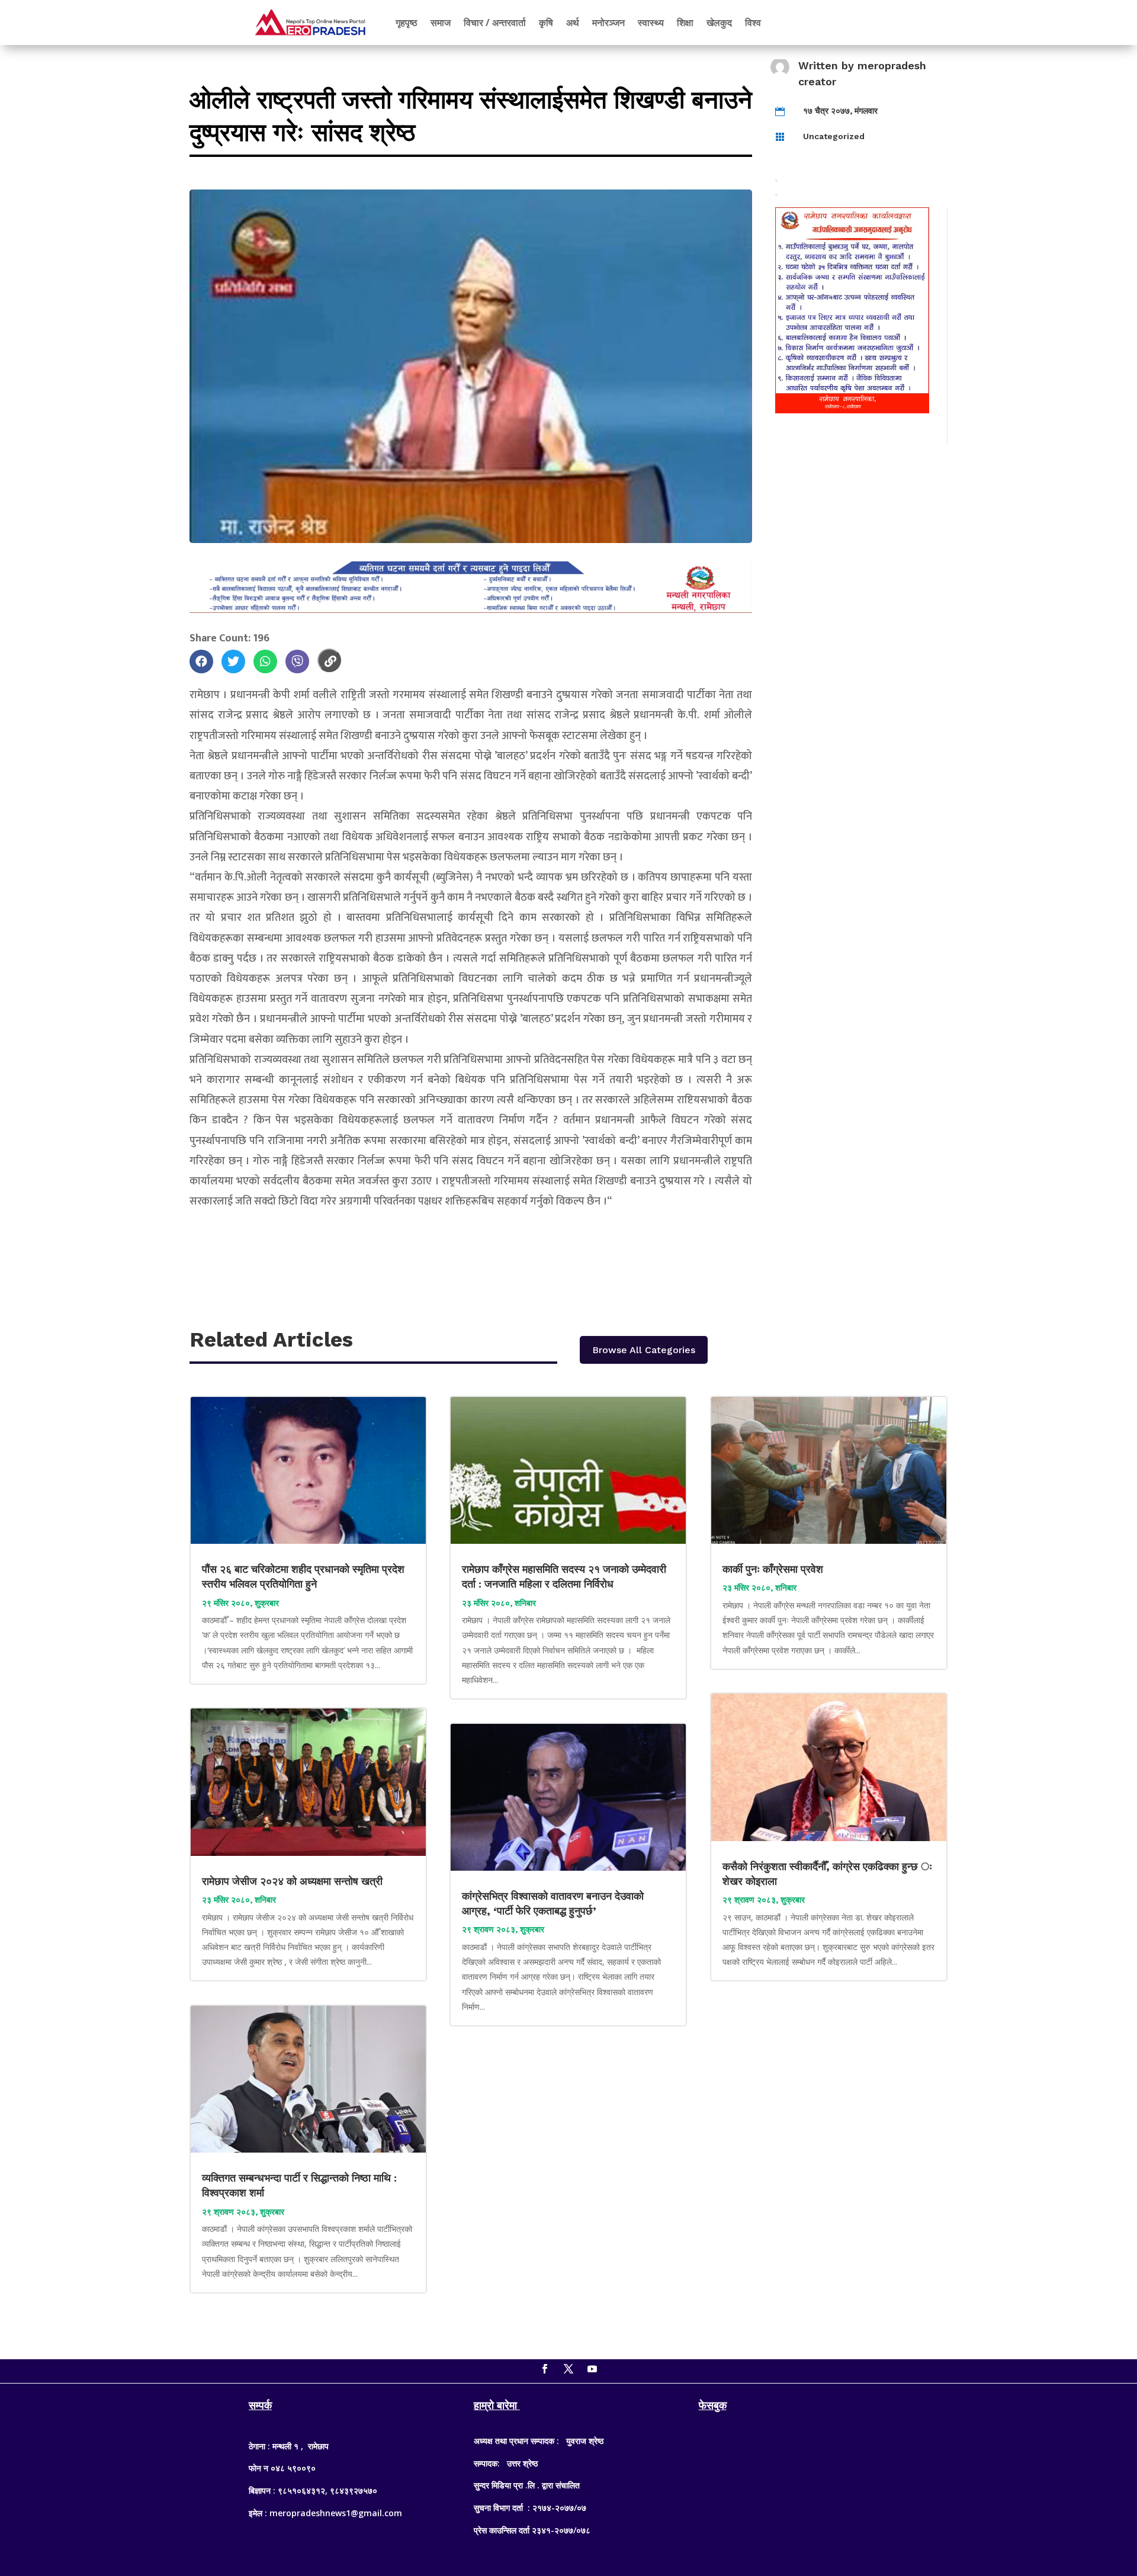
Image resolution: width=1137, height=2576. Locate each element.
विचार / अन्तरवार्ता (495, 23)
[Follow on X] (568, 2369)
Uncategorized (834, 136)
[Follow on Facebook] (545, 2369)
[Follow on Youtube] (592, 2369)
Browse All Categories (644, 1350)
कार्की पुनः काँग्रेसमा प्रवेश (774, 1569)
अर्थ (573, 23)
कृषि (546, 23)
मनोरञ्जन (608, 23)
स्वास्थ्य (651, 23)
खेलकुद (719, 23)
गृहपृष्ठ (407, 23)
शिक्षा (685, 23)
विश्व (753, 23)
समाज (441, 23)
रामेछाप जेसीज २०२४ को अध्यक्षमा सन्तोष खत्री (292, 1881)
